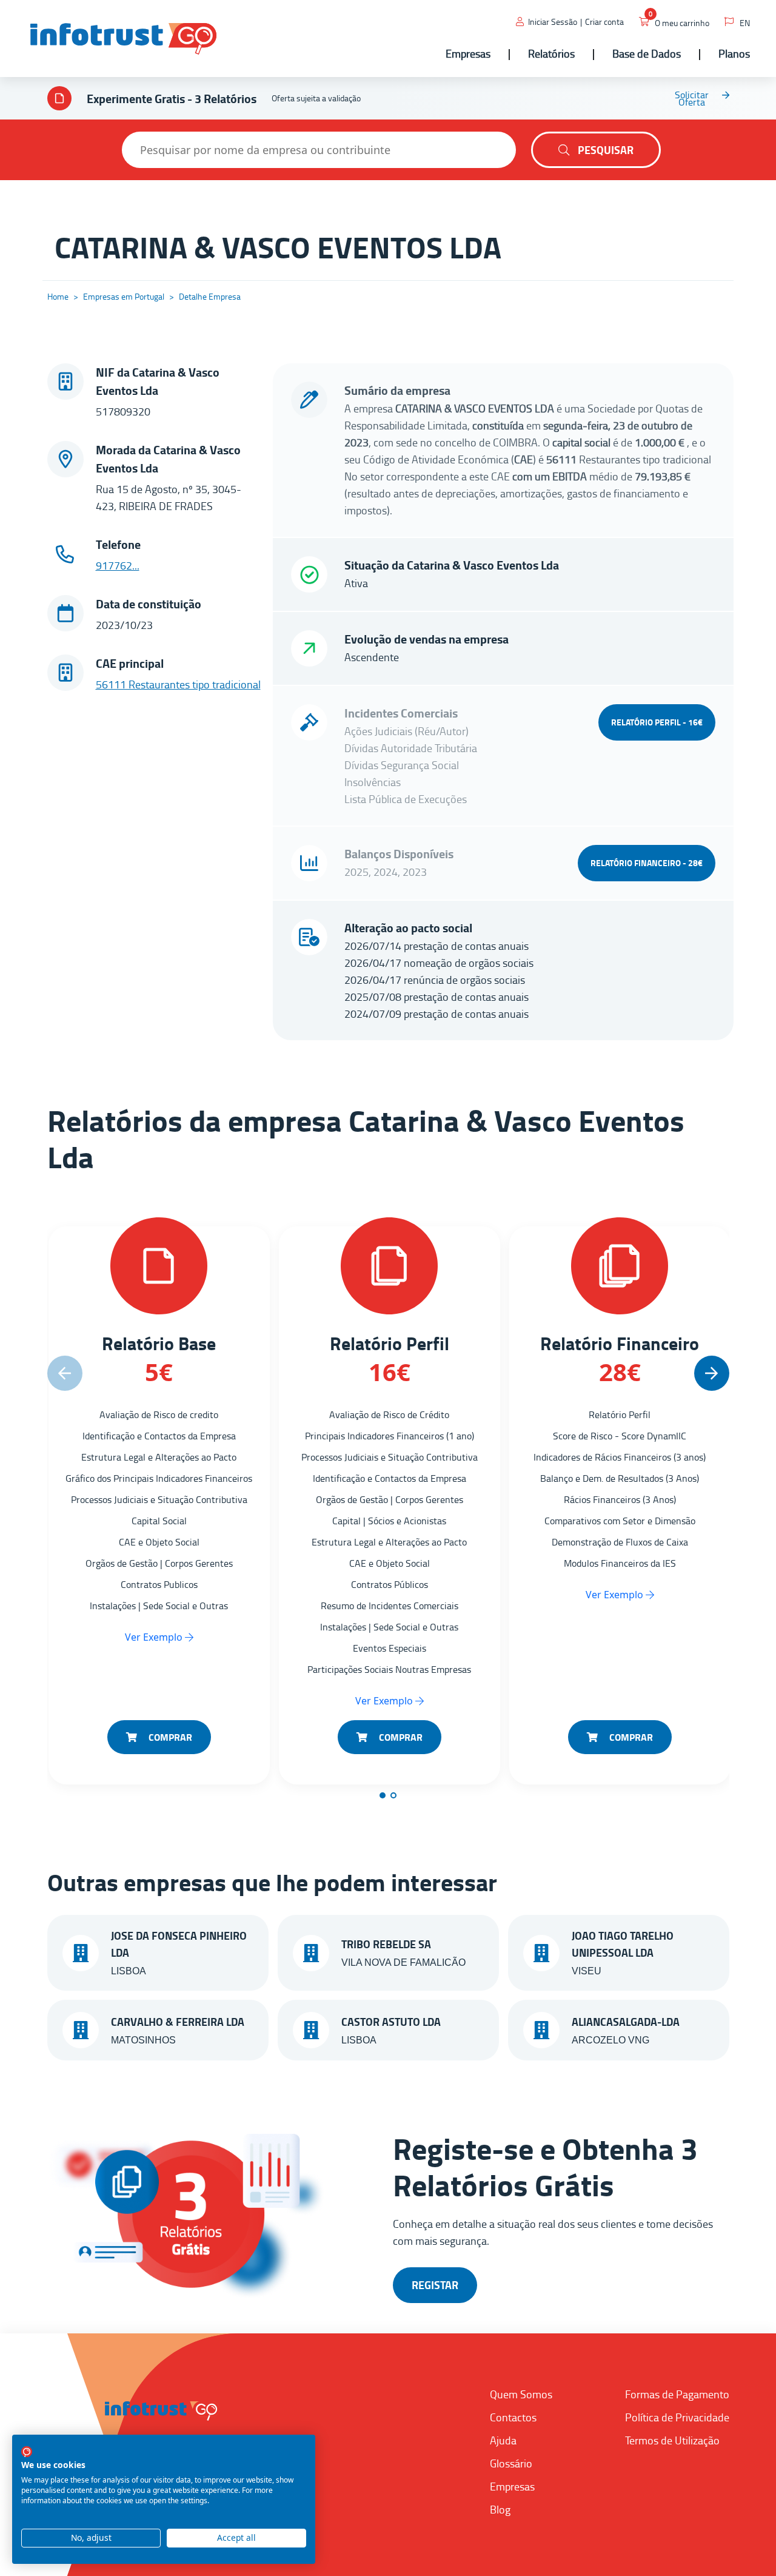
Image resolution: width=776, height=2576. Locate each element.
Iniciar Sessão (553, 22)
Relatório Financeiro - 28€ (647, 863)
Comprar (169, 1737)
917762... (118, 565)
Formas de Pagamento (677, 2394)
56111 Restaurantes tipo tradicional (178, 684)
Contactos (513, 2417)
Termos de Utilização (672, 2440)
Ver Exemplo (155, 1637)
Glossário (511, 2463)
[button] (712, 1373)
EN (745, 23)
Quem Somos (521, 2394)
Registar (435, 2285)
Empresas (512, 2486)
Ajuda (503, 2440)
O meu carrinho (682, 23)
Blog (500, 2509)
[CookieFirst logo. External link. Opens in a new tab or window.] (27, 2452)
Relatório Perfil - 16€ (657, 722)
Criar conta (604, 22)
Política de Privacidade (677, 2417)
